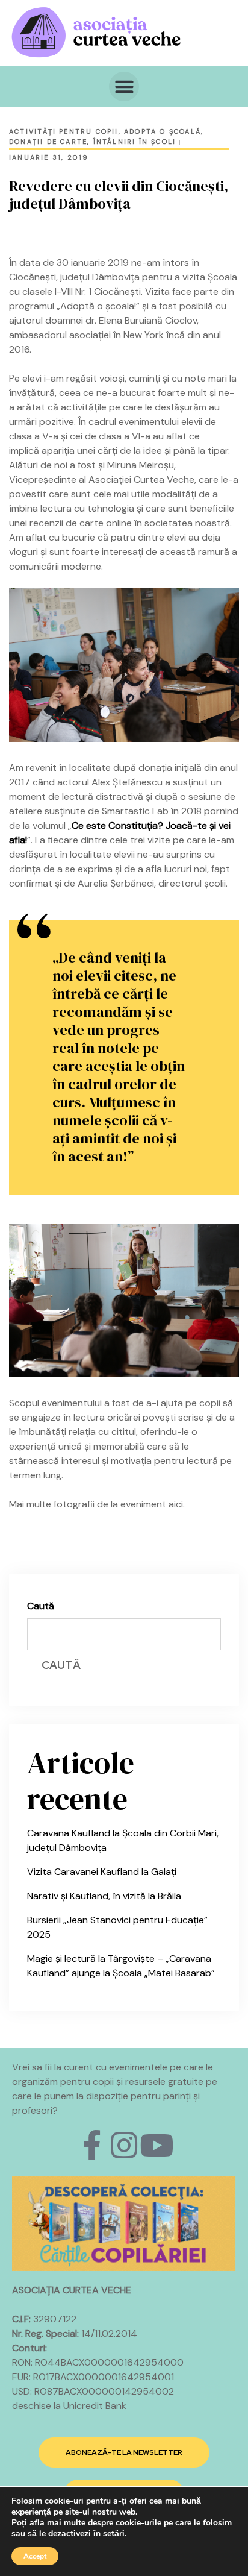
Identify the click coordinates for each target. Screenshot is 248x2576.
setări (114, 2534)
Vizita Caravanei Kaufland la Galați (102, 1872)
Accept (35, 2556)
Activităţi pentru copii (64, 131)
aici (176, 1504)
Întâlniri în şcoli (135, 142)
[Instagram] (124, 2145)
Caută (41, 1606)
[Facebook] (91, 2145)
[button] (124, 87)
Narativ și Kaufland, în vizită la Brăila (104, 1896)
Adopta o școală (163, 131)
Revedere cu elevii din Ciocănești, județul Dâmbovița (119, 195)
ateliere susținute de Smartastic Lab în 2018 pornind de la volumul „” (124, 825)
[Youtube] (157, 2145)
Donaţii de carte (48, 142)
